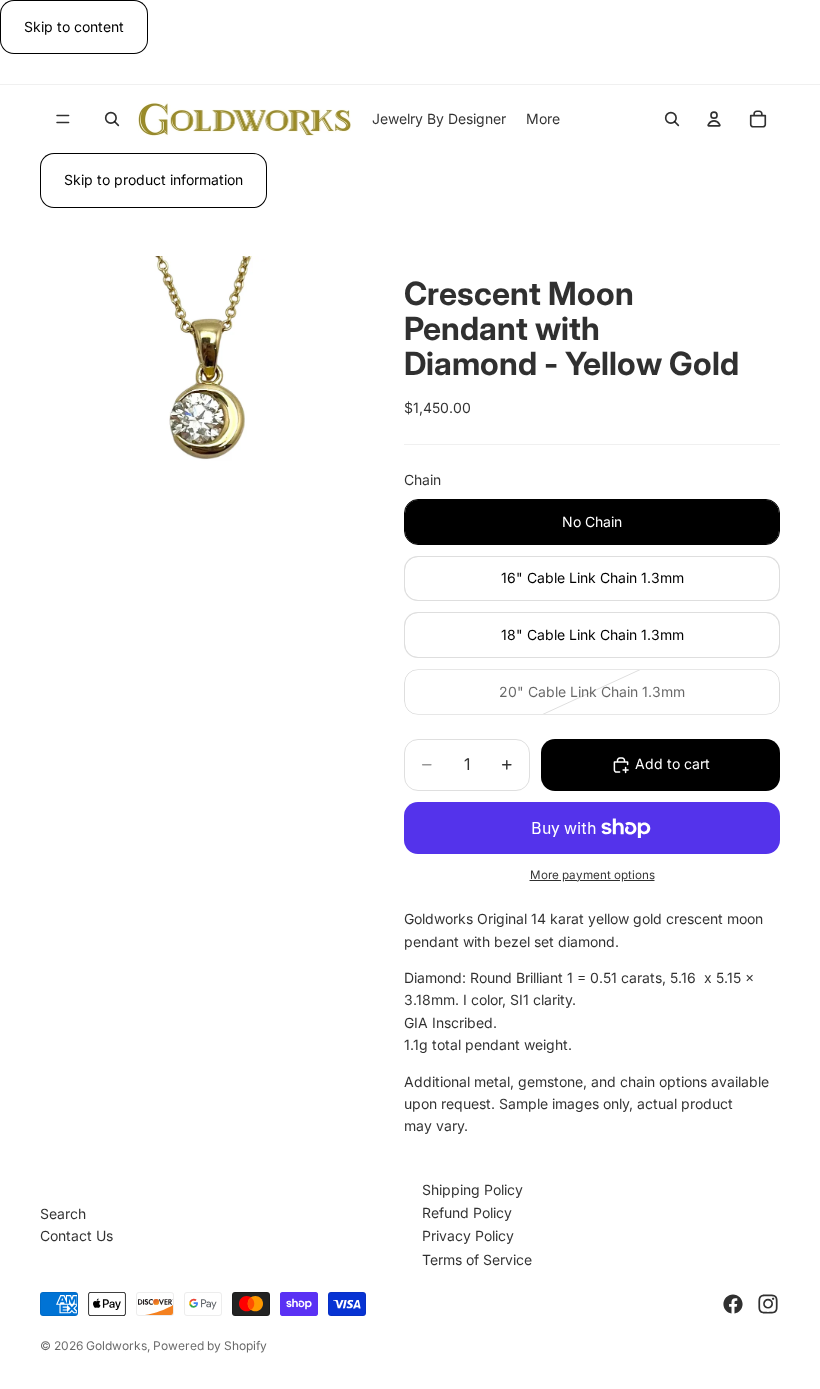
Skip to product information (153, 179)
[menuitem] (543, 119)
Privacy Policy (468, 1235)
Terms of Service (477, 1259)
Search (63, 1213)
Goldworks (116, 1345)
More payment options (592, 875)
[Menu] (63, 120)
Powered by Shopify (210, 1345)
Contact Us (76, 1235)
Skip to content (74, 26)
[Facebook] (733, 1304)
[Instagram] (768, 1304)
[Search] (112, 119)
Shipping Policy (472, 1189)
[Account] (714, 119)
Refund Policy (467, 1212)
